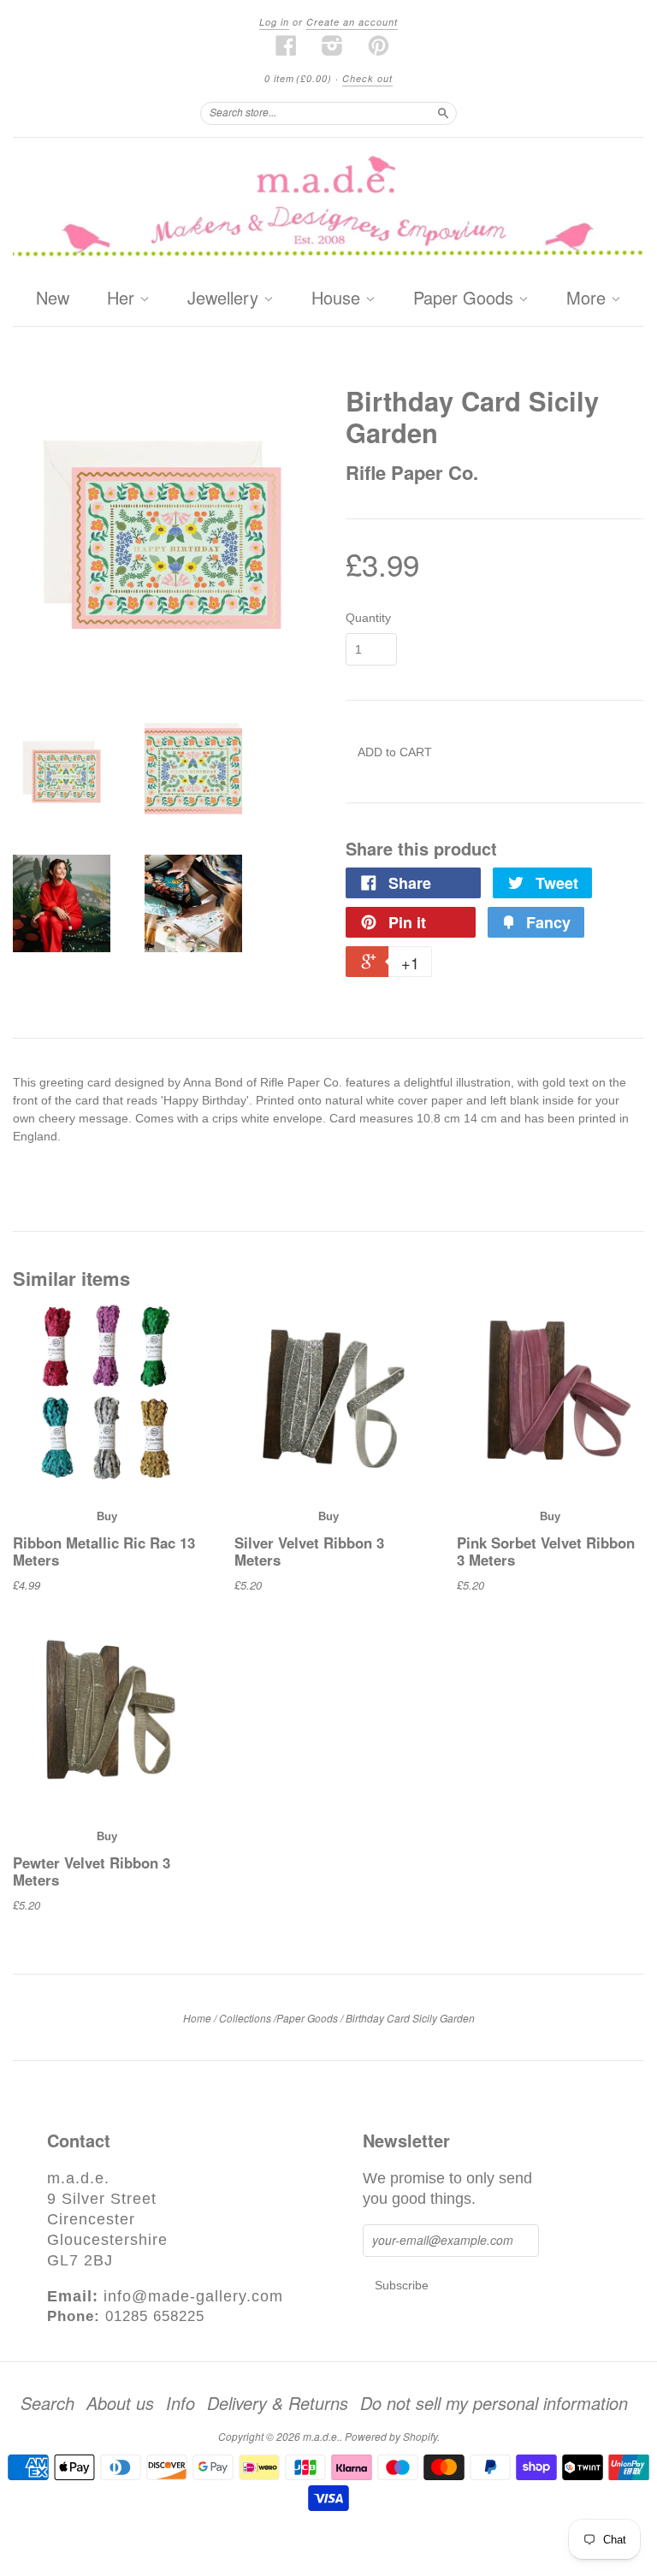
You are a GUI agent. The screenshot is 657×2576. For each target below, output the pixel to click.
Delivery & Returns (278, 2403)
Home (197, 2018)
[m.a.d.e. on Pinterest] (379, 45)
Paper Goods (466, 299)
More (589, 299)
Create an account (352, 22)
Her (123, 299)
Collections (245, 2018)
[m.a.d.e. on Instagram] (333, 45)
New (53, 297)
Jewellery (225, 299)
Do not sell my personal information (494, 2403)
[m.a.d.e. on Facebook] (287, 45)
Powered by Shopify (391, 2436)
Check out (367, 78)
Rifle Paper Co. (412, 472)
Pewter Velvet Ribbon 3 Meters (92, 1871)
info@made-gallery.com (193, 2296)
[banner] (328, 209)
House (338, 299)
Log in (274, 22)
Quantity (368, 618)
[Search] (443, 113)
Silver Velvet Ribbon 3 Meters (309, 1551)
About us (120, 2403)
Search (47, 2403)
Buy (107, 1516)
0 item (298, 78)
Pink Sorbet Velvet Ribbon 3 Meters (546, 1551)
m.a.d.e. (321, 2436)
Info (181, 2403)
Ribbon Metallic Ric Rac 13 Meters (104, 1551)
